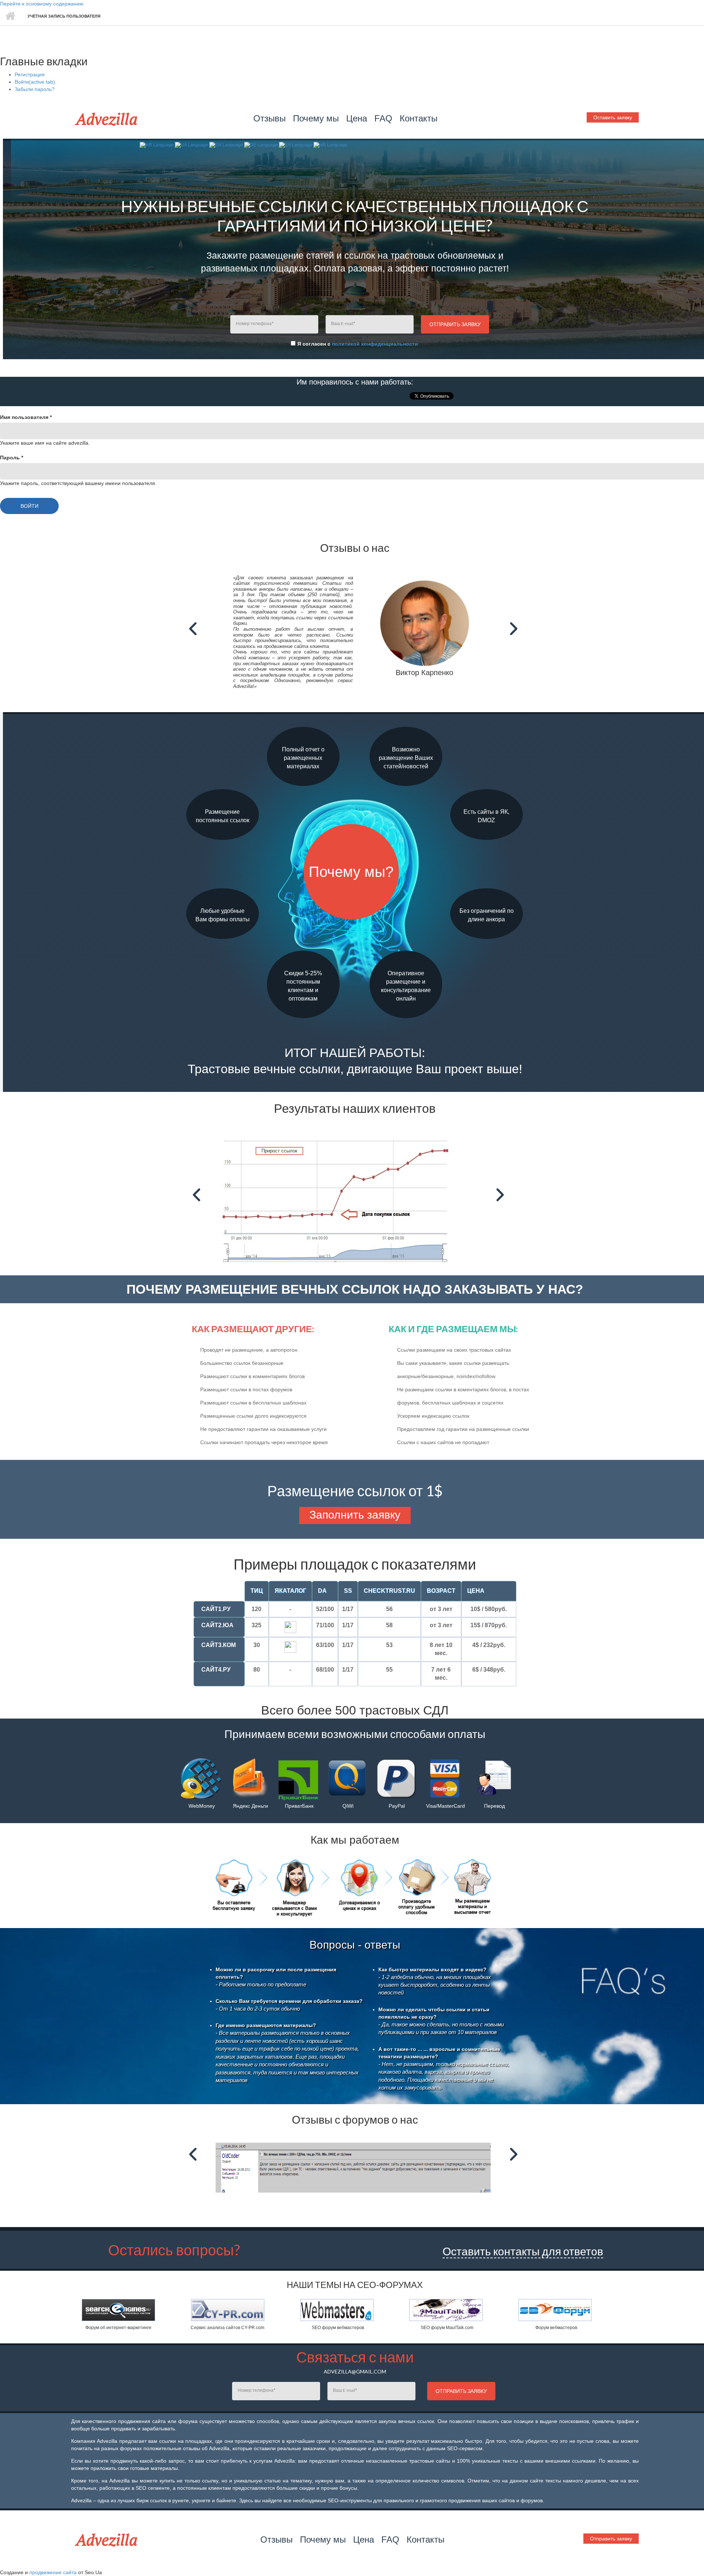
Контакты (419, 118)
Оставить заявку (613, 117)
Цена (357, 118)
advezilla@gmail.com (355, 2371)
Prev (195, 629)
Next (515, 629)
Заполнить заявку (355, 1515)
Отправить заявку (611, 2539)
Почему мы (316, 118)
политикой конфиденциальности (375, 344)
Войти (35, 82)
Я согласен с (358, 344)
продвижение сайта (53, 2572)
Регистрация (30, 74)
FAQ (383, 118)
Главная (10, 16)
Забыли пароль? (35, 89)
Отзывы (269, 118)
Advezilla (107, 119)
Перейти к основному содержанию (42, 4)
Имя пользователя (26, 417)
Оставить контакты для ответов (523, 2251)
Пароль (12, 458)
